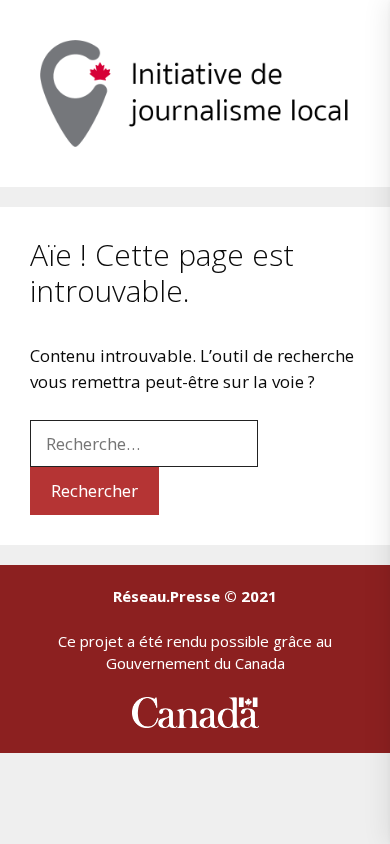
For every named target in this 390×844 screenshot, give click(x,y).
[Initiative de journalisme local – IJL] (195, 91)
